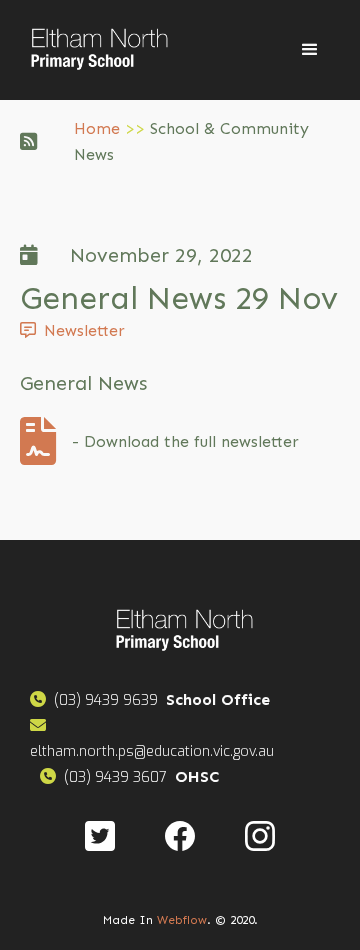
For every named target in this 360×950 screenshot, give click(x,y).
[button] (310, 50)
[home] (95, 50)
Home (97, 128)
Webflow (182, 920)
